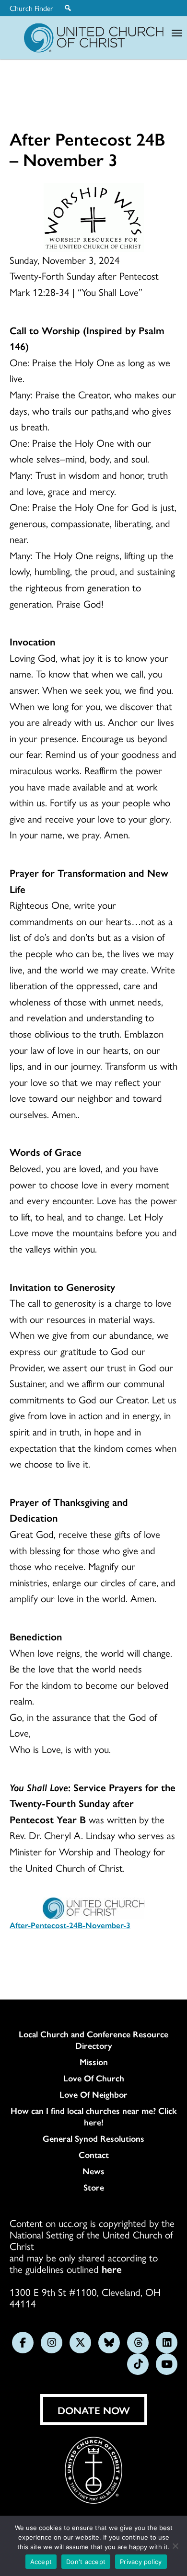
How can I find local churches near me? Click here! (94, 2116)
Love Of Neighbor (93, 2094)
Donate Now (94, 2410)
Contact (94, 2155)
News (93, 2171)
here (112, 2269)
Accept (41, 2562)
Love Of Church (94, 2078)
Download (42, 1953)
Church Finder (31, 8)
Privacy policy (141, 2562)
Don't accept (86, 2562)
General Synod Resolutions (93, 2138)
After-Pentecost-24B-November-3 (70, 1925)
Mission (94, 2062)
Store (94, 2187)
